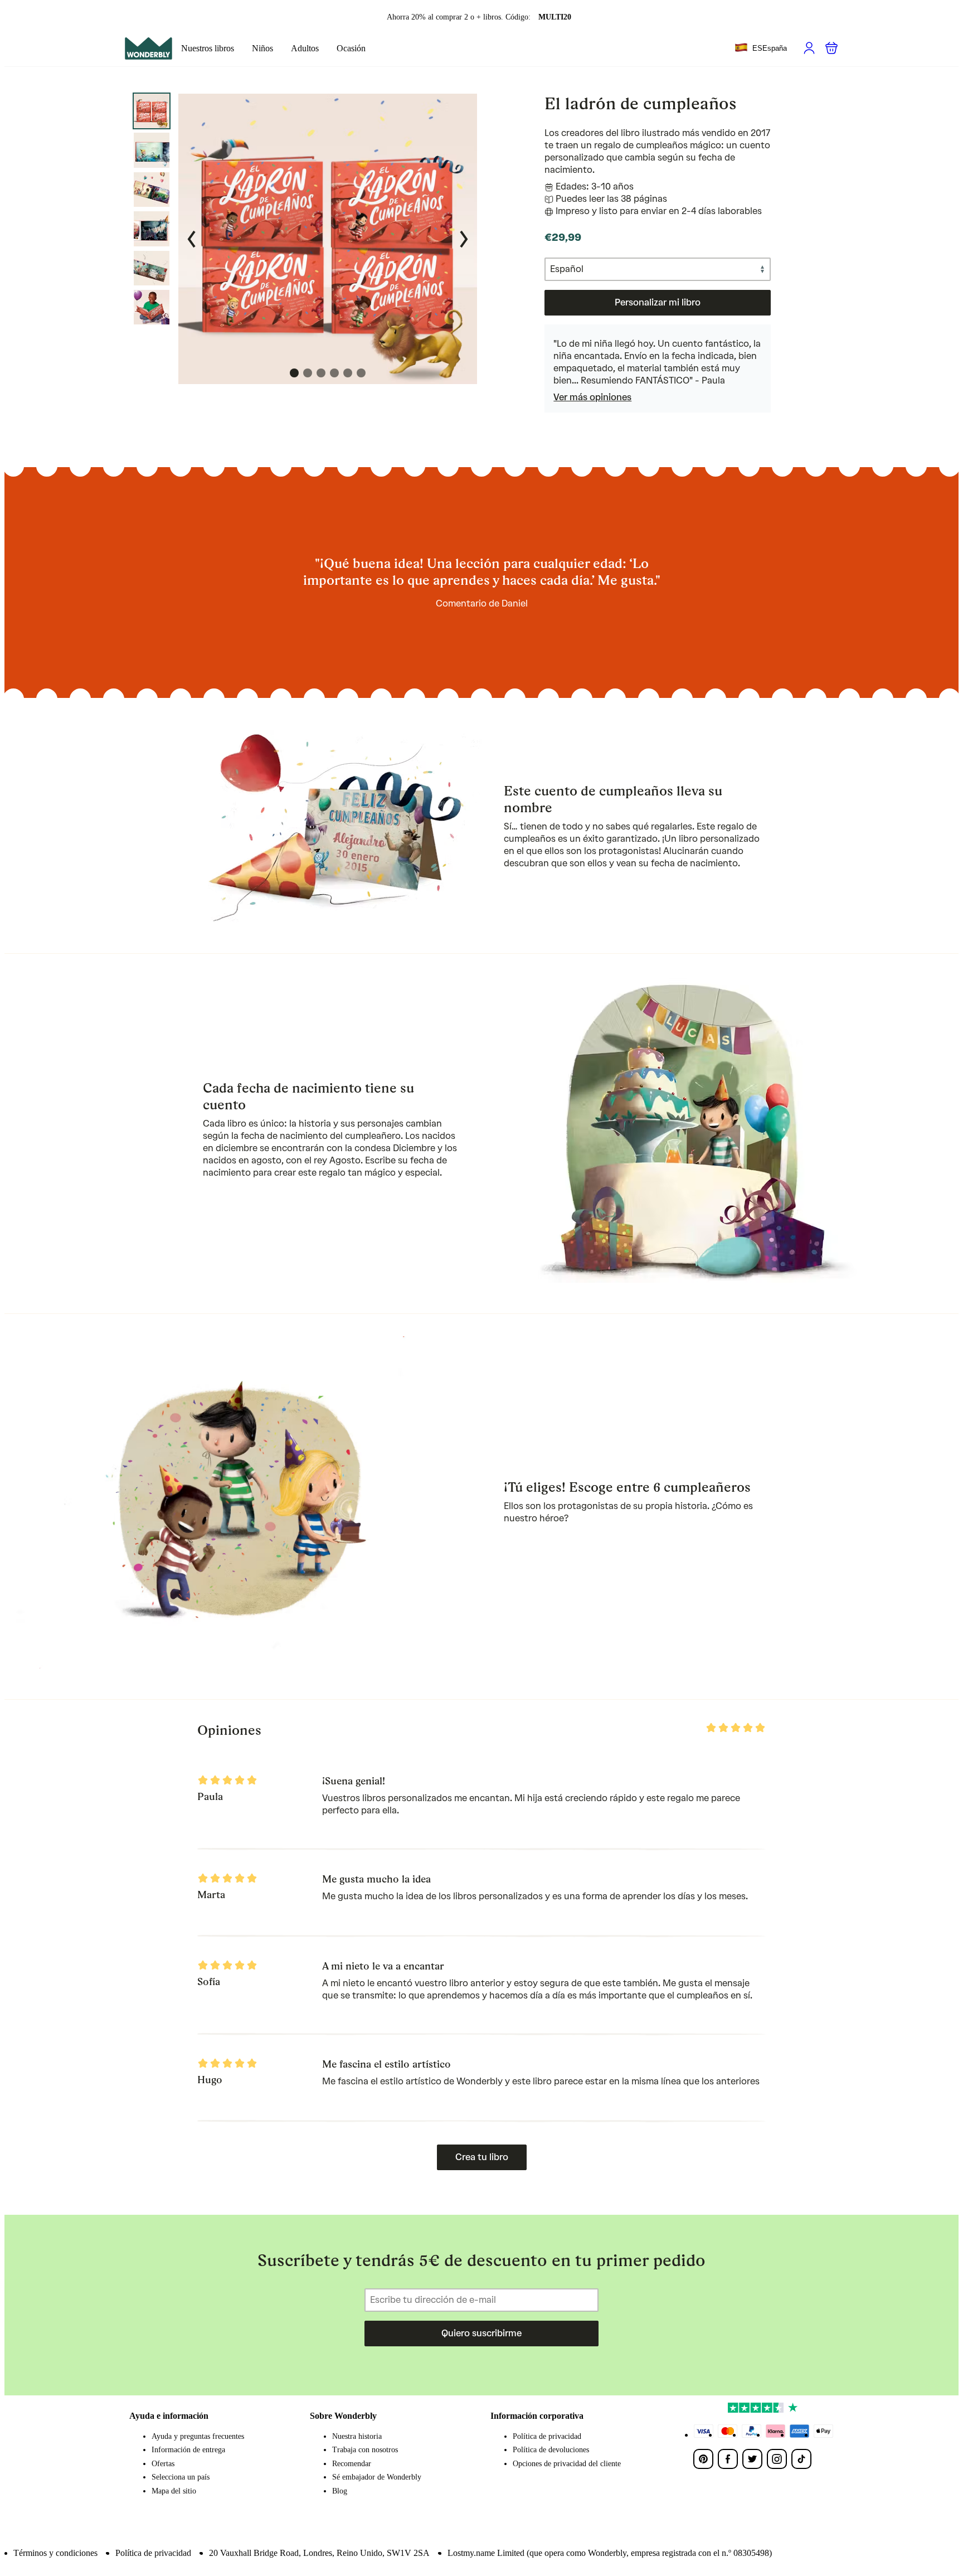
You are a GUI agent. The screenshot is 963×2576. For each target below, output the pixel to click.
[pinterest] (703, 2459)
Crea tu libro (482, 2157)
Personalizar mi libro (658, 302)
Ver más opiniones (592, 397)
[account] (809, 48)
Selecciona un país (181, 2477)
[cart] (831, 48)
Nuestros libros (208, 48)
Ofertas (163, 2464)
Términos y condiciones (55, 2553)
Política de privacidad (547, 2436)
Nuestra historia (357, 2436)
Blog (340, 2491)
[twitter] (752, 2459)
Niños (262, 48)
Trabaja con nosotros (365, 2450)
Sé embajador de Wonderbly (377, 2477)
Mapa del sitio (174, 2491)
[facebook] (728, 2459)
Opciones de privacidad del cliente (567, 2464)
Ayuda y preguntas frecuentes (198, 2436)
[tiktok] (801, 2459)
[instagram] (777, 2459)
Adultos (305, 48)
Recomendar (352, 2464)
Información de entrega (188, 2450)
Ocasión (351, 48)
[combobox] (761, 48)
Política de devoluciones (551, 2450)
